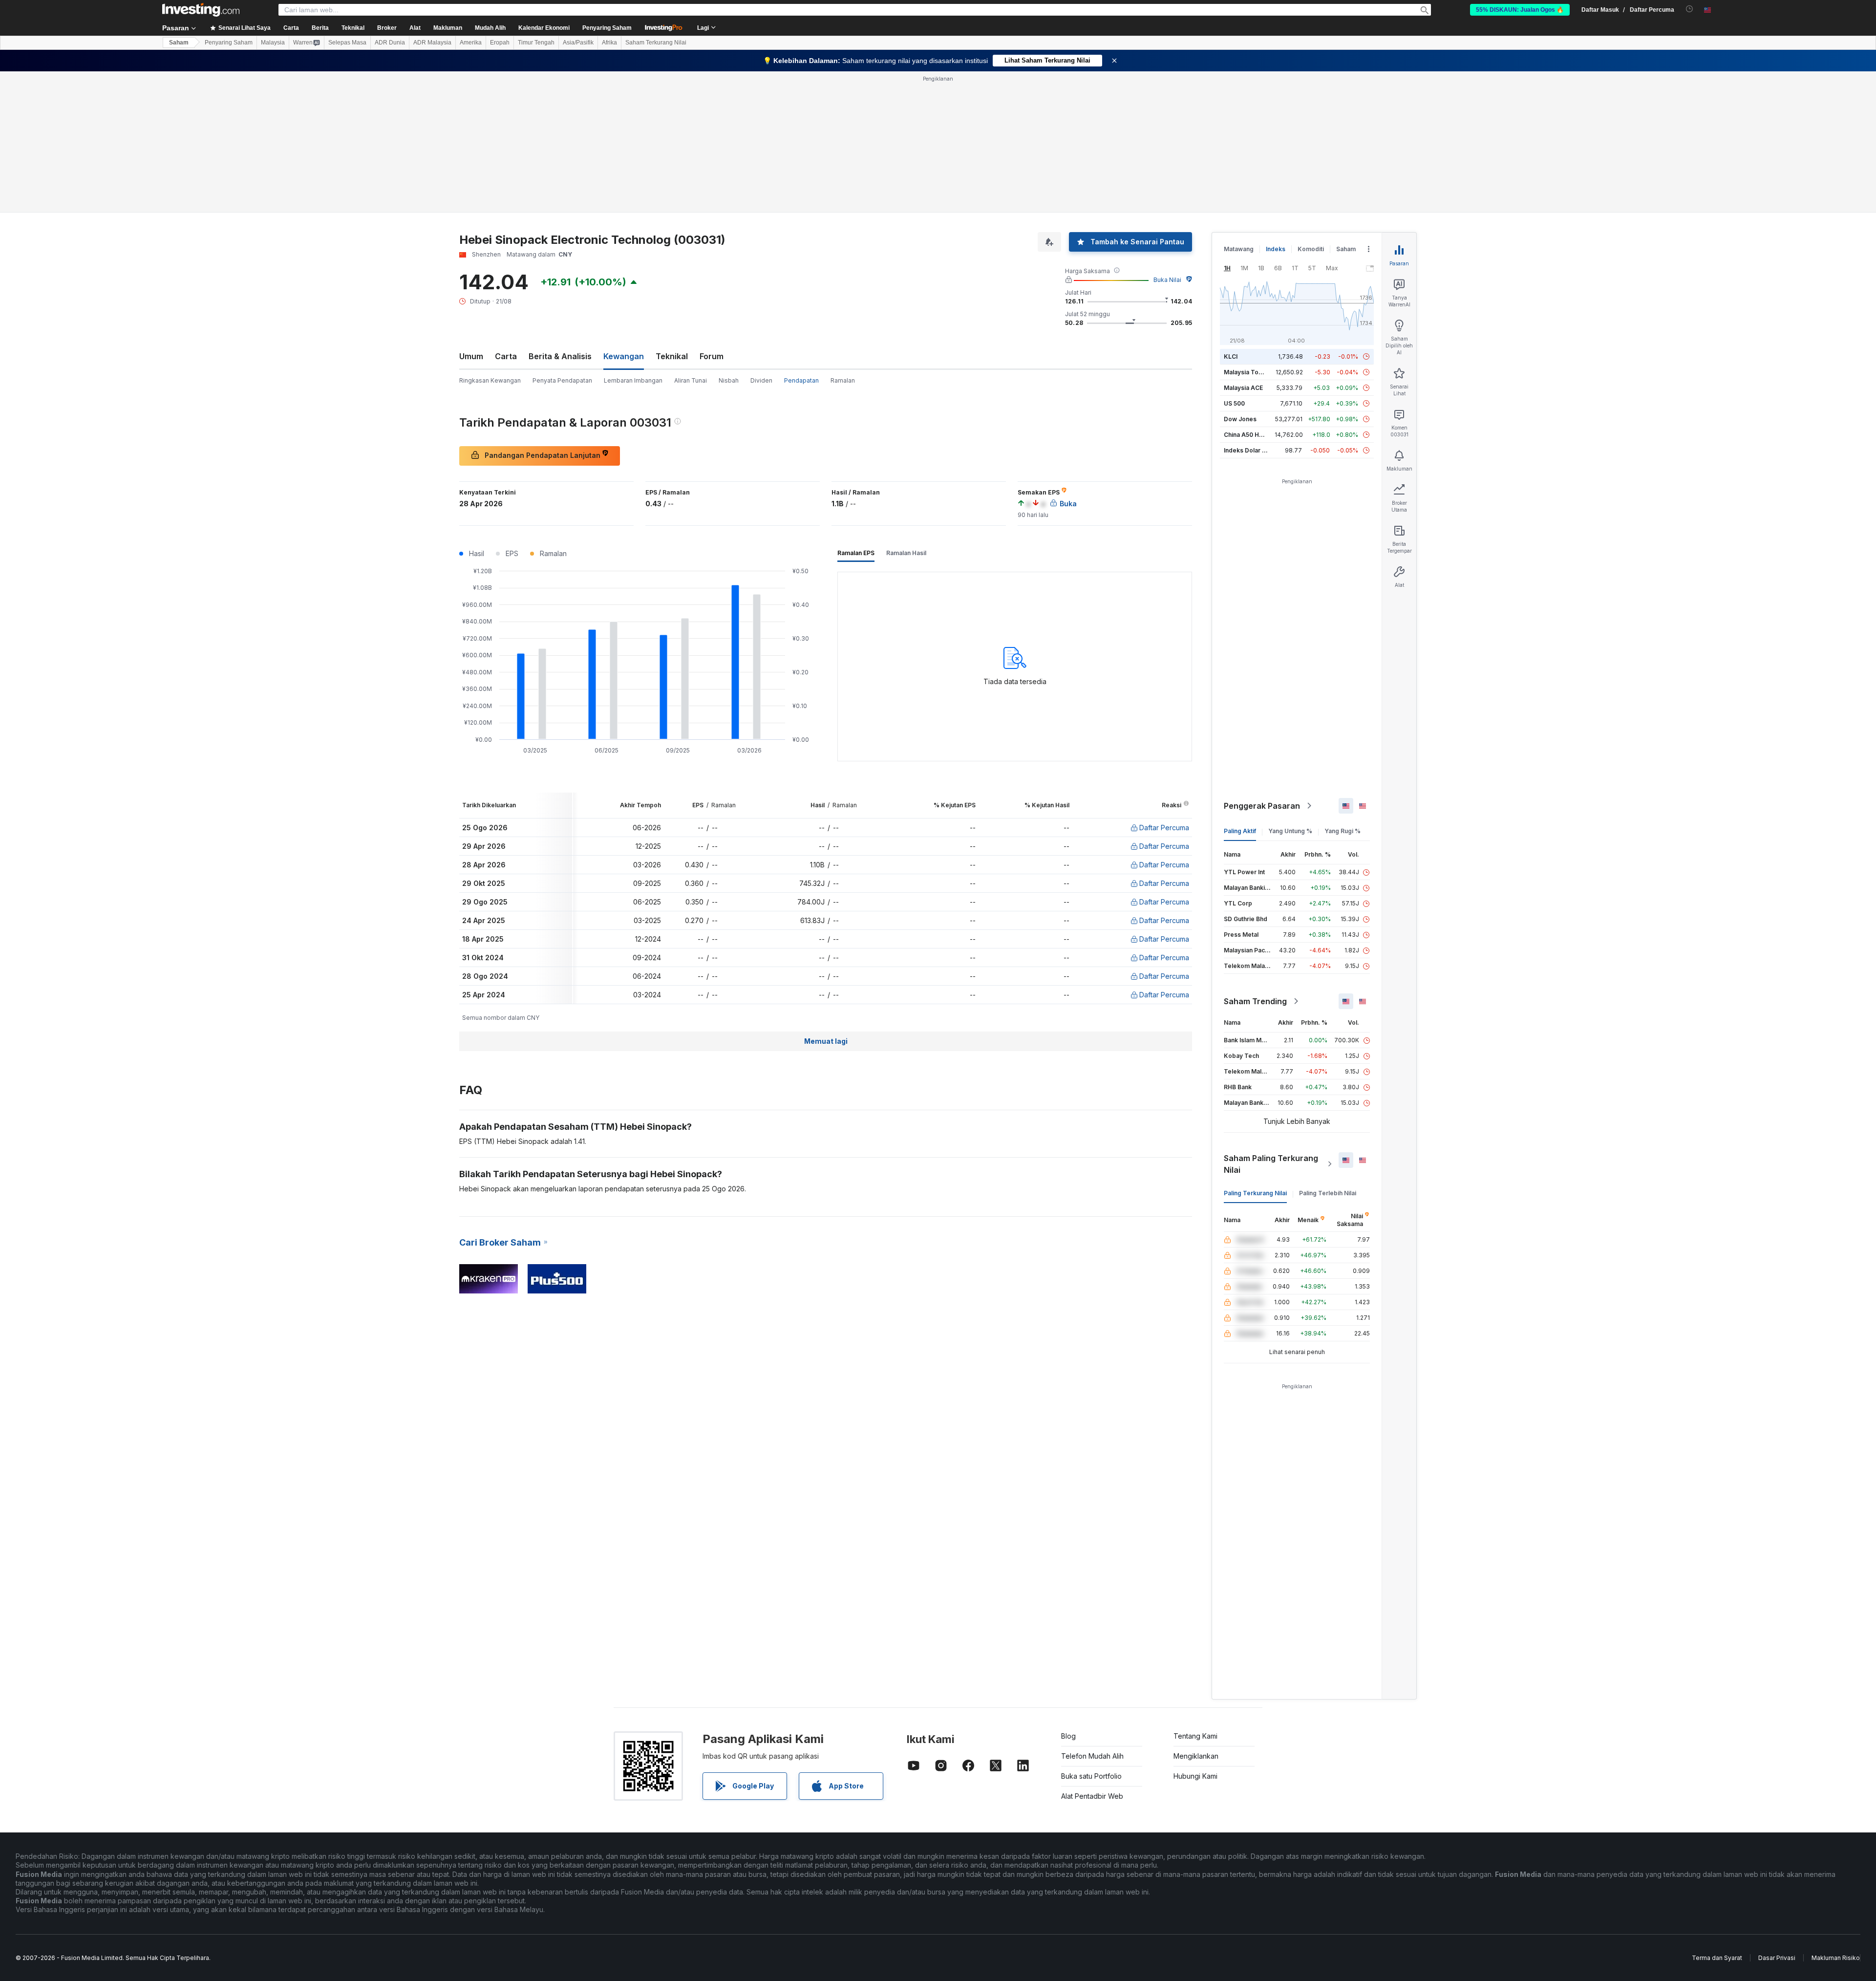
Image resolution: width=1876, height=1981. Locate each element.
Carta (506, 356)
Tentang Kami (1195, 1736)
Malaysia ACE (1243, 388)
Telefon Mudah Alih (1092, 1756)
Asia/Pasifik (578, 43)
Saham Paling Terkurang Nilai (1271, 1164)
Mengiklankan (1196, 1756)
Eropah (500, 43)
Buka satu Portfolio (1091, 1776)
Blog (1068, 1736)
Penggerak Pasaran (1262, 806)
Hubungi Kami (1195, 1776)
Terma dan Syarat (1717, 1958)
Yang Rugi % (1343, 831)
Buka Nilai (1167, 280)
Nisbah (729, 380)
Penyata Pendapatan (562, 380)
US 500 (1234, 403)
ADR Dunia (390, 43)
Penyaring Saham (607, 28)
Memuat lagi (826, 1041)
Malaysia (273, 43)
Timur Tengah (536, 43)
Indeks (1276, 249)
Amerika (471, 43)
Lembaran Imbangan (633, 380)
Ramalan (843, 380)
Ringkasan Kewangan (490, 380)
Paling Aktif (1240, 831)
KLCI (1231, 356)
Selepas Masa (347, 43)
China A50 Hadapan (1252, 435)
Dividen (761, 380)
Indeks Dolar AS (1247, 450)
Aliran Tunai (691, 380)
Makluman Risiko (1836, 1958)
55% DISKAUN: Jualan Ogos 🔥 (1520, 10)
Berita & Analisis (560, 356)
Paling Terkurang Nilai (1255, 1193)
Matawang (1239, 249)
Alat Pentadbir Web (1092, 1796)
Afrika (609, 43)
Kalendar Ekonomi (544, 28)
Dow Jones (1240, 419)
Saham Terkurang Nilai (656, 43)
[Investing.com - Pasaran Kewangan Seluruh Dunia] (201, 10)
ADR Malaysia (432, 43)
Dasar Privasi (1777, 1958)
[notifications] (1690, 9)
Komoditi (1311, 249)
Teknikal (672, 356)
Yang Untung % (1290, 831)
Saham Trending (1255, 1001)
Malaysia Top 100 (1249, 372)
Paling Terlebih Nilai (1328, 1193)
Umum (471, 356)
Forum (712, 356)
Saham (179, 43)
